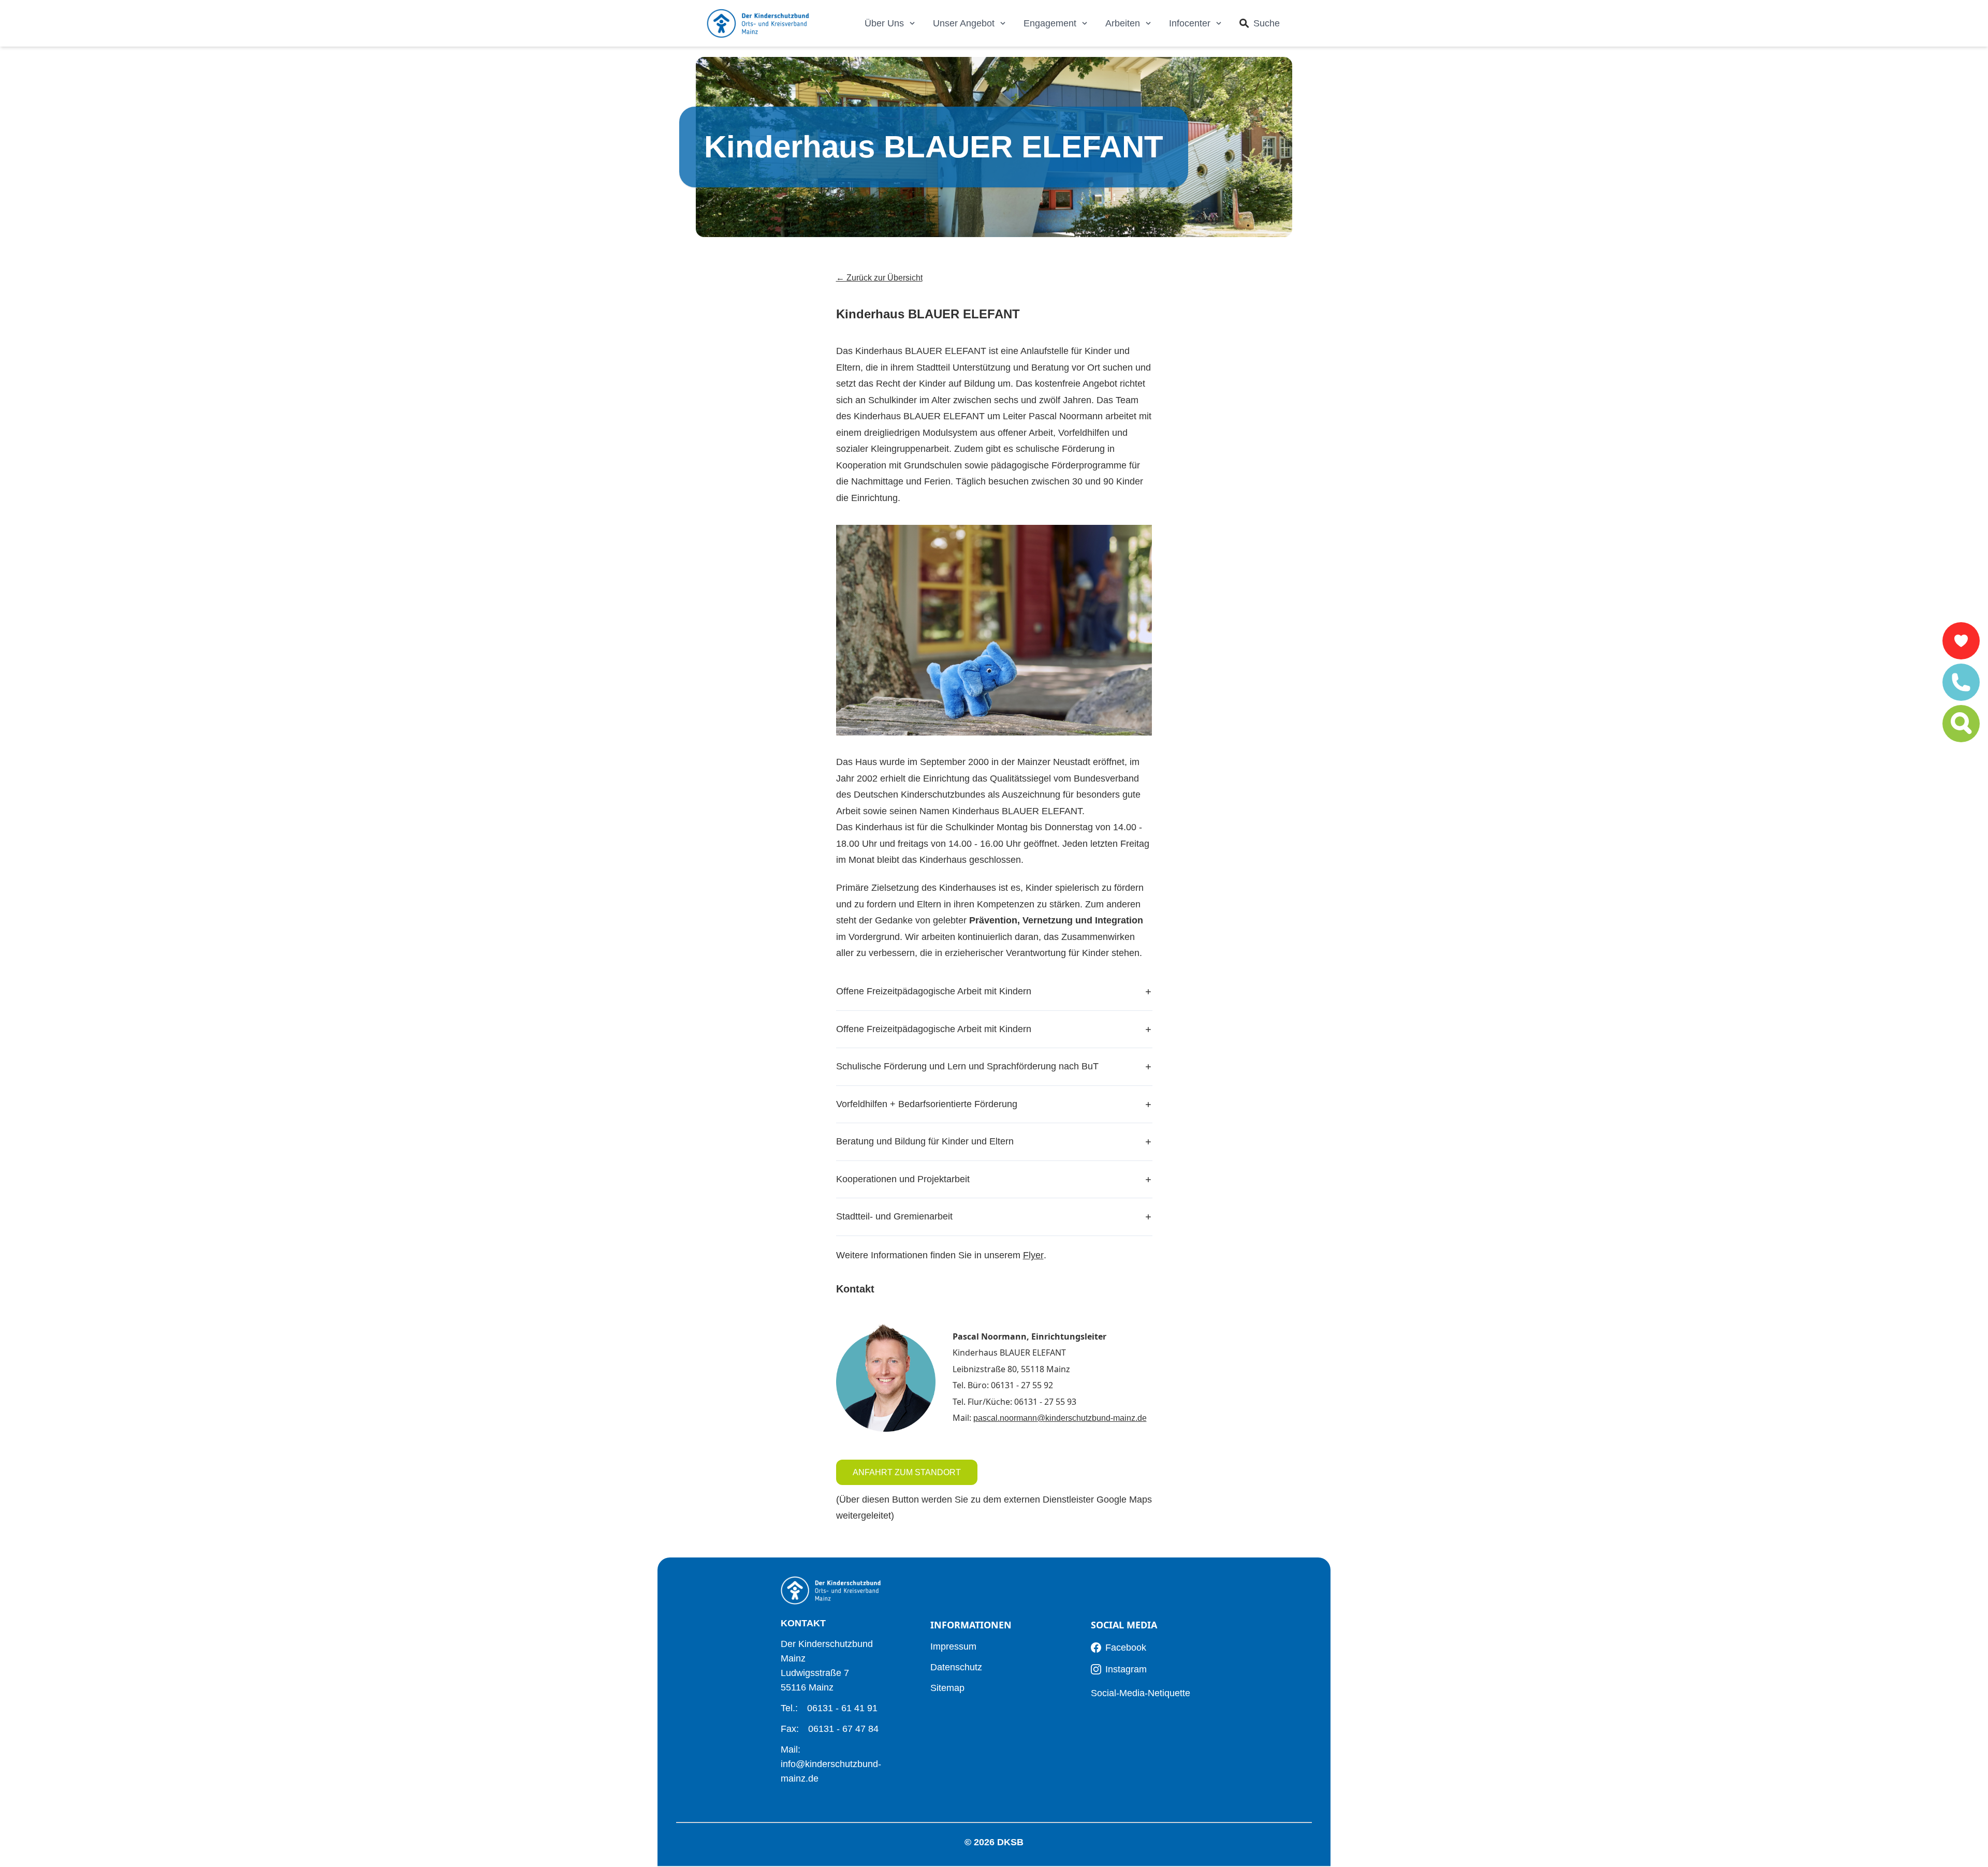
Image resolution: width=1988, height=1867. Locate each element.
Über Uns (884, 23)
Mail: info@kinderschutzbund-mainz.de (831, 1764)
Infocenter (1190, 23)
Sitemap (947, 1688)
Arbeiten (1123, 23)
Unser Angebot (964, 23)
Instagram (1126, 1669)
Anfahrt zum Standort (907, 1472)
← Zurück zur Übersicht (879, 278)
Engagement (1050, 23)
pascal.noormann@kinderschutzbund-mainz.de (1060, 1418)
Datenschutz (956, 1667)
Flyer (1033, 1255)
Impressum (953, 1647)
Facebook (1126, 1648)
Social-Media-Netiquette (1141, 1693)
